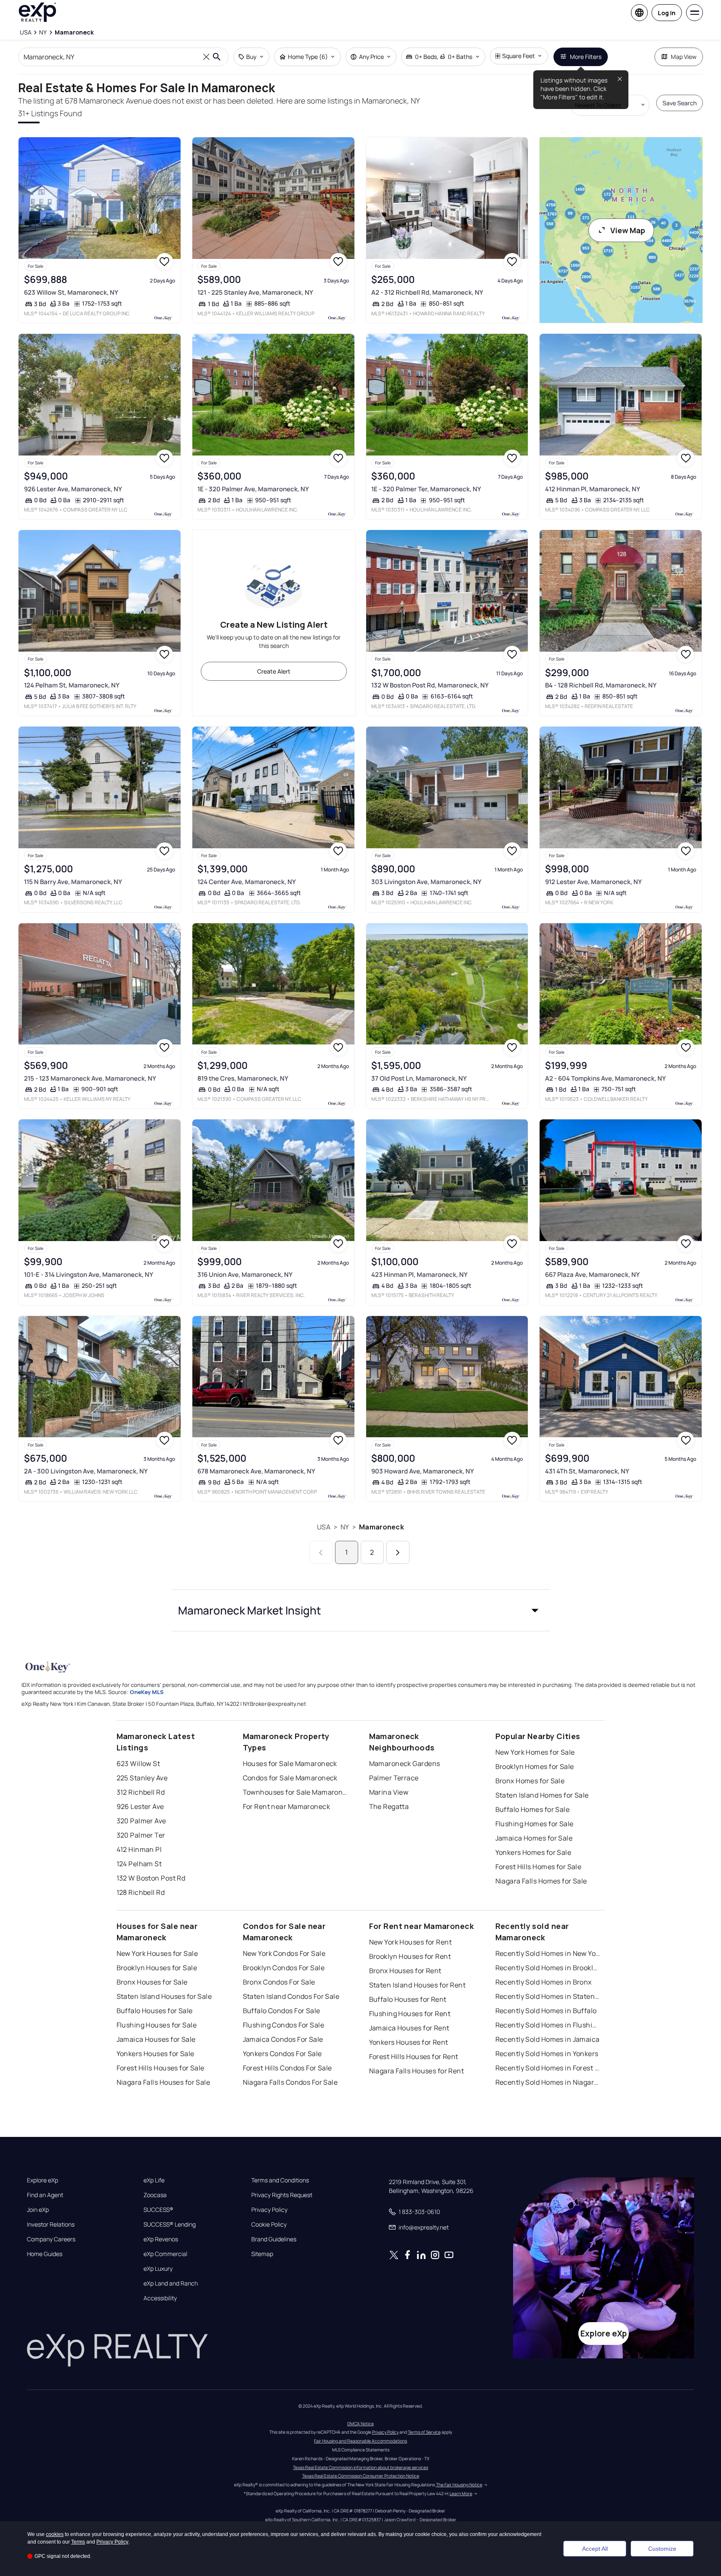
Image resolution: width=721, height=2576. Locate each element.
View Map (628, 230)
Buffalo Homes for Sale (533, 1809)
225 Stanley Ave (142, 1778)
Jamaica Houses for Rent (409, 2028)
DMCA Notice (360, 2424)
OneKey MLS (147, 1692)
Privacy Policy (269, 2210)
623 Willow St (138, 1764)
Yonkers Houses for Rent (409, 2042)
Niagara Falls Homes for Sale (541, 1881)
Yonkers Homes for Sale (533, 1852)
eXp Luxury (158, 2269)
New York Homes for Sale (535, 1752)
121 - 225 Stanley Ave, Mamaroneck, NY (255, 292)
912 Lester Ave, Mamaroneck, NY (593, 882)
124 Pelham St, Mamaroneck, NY (72, 685)
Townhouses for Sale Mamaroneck (295, 1792)
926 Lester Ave (140, 1806)
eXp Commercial (165, 2254)
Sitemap (262, 2254)
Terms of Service (424, 2432)
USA (323, 1527)
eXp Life (154, 2180)
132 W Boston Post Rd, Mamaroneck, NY (430, 685)
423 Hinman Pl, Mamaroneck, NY (419, 1275)
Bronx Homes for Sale (530, 1781)
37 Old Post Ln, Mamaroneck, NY (419, 1078)
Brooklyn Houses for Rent (410, 1956)
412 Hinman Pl (139, 1849)
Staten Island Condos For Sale (291, 1996)
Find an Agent (45, 2195)
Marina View (389, 1792)
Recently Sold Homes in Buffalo (546, 2011)
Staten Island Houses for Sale (164, 1996)
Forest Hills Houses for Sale (161, 2068)
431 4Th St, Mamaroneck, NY (587, 1471)
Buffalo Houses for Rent (408, 1999)
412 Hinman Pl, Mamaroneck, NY (593, 489)
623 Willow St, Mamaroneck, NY (71, 292)
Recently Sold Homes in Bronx (544, 1982)
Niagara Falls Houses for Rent (417, 2071)
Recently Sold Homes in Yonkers (547, 2054)
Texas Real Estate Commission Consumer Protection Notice (361, 2476)
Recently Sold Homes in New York (548, 1953)
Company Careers (51, 2239)
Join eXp (38, 2210)
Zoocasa (155, 2195)
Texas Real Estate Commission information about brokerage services (360, 2467)
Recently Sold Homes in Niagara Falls (548, 2082)
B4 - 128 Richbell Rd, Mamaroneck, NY (601, 685)
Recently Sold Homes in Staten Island (548, 1996)
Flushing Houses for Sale (157, 2025)
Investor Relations (51, 2224)
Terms (78, 2542)
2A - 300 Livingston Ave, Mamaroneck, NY (86, 1471)
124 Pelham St (139, 1864)
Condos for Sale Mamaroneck (290, 1778)
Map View (684, 57)
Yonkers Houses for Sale (156, 2054)
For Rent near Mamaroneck (287, 1806)
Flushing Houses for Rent (410, 2014)
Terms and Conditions (280, 2180)
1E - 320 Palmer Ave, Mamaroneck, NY (253, 489)
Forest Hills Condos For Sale (287, 2068)
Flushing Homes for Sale (535, 1824)
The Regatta (389, 1806)
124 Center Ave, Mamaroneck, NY (247, 882)
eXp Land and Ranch (171, 2283)
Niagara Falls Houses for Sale (164, 2082)
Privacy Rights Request (282, 2195)
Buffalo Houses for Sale (155, 2011)
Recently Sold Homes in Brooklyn (548, 1968)
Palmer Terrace (394, 1778)
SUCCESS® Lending (170, 2224)
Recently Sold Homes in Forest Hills (548, 2068)
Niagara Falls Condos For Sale (290, 2082)
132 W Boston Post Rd (151, 1878)
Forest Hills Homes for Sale (539, 1867)
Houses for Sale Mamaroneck (290, 1764)
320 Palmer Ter (141, 1835)
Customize (662, 2549)
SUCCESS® (158, 2210)
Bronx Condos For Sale (279, 1982)
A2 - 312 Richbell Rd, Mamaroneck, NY (427, 292)
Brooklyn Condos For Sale (284, 1968)
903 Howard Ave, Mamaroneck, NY (423, 1471)
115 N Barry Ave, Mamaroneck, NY (73, 882)
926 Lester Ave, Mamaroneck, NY (73, 489)
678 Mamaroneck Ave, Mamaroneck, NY (256, 1471)
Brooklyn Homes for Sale (535, 1766)
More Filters (586, 57)
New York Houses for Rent (411, 1942)
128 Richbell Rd (141, 1892)
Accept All (595, 2549)
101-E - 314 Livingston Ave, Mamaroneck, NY (89, 1275)
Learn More (461, 2493)
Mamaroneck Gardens (405, 1764)
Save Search (680, 103)
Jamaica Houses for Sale (156, 2039)
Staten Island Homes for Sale (542, 1795)
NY (345, 1527)
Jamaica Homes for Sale (534, 1838)
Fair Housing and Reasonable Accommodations (360, 2441)
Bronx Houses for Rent (405, 1971)
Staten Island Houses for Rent (418, 1985)
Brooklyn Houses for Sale (157, 1968)
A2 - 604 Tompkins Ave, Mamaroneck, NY (605, 1078)
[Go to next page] (398, 1552)
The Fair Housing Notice (459, 2485)
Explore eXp (43, 2180)
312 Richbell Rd (141, 1792)
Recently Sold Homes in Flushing (548, 2025)
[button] (361, 1610)
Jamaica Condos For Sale (283, 2039)
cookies (55, 2534)
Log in (667, 13)
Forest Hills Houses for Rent (414, 2057)
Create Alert (274, 671)
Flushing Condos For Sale (284, 2025)
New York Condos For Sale (284, 1953)
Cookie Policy (269, 2224)
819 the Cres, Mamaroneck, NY (243, 1078)
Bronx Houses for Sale (152, 1982)
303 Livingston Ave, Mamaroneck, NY (426, 882)
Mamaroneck (382, 1527)
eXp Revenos (161, 2239)
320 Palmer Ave (141, 1821)
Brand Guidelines (274, 2239)
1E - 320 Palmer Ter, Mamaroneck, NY (426, 489)
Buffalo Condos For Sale (282, 2011)
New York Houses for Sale (157, 1953)
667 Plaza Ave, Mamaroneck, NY (592, 1275)
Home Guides (45, 2254)
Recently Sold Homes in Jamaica (548, 2039)
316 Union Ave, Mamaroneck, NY (245, 1275)
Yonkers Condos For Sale (282, 2054)
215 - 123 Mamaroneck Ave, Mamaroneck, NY (90, 1078)
